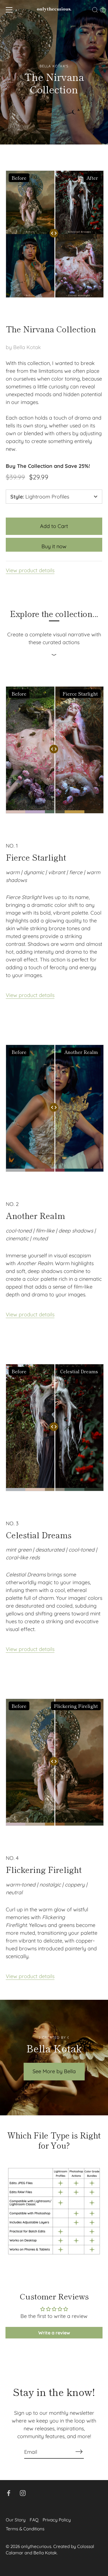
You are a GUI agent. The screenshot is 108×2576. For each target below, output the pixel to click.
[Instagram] (23, 2493)
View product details (30, 570)
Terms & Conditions (25, 2529)
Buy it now (54, 546)
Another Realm (35, 1216)
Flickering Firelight (44, 1870)
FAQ (34, 2520)
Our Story (16, 2520)
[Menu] (9, 10)
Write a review (54, 2333)
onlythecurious (36, 2546)
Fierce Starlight (36, 857)
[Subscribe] (79, 2452)
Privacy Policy (57, 2520)
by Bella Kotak (23, 347)
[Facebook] (9, 2493)
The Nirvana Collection (51, 329)
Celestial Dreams (39, 1535)
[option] (54, 72)
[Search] (95, 11)
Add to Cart (54, 526)
